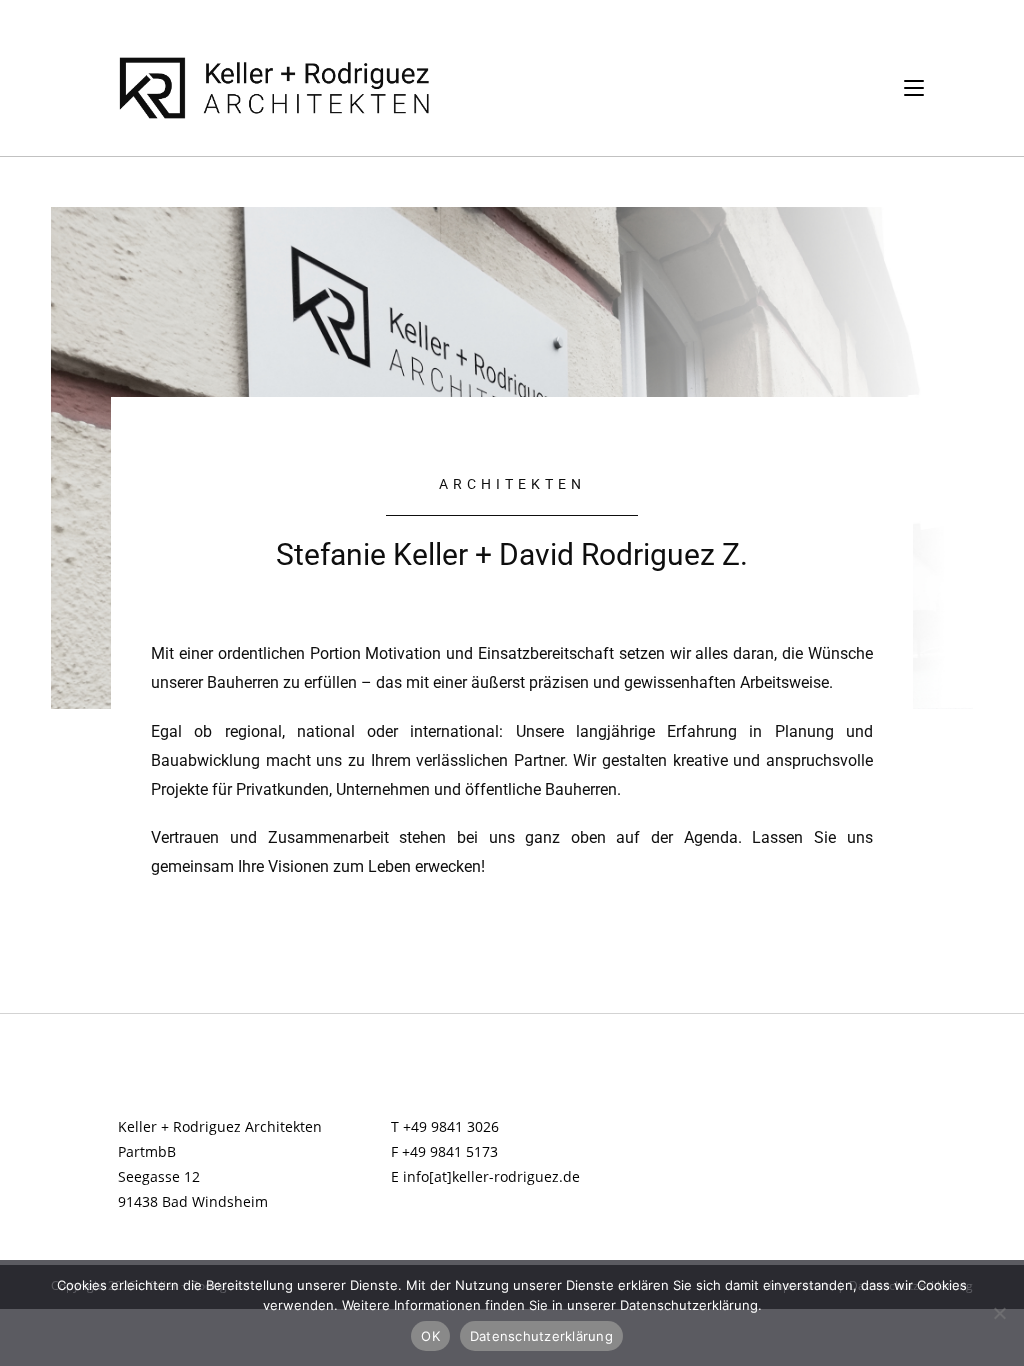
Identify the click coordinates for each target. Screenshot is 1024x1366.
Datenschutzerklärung (541, 1336)
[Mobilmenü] (914, 87)
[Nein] (999, 1313)
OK (430, 1336)
